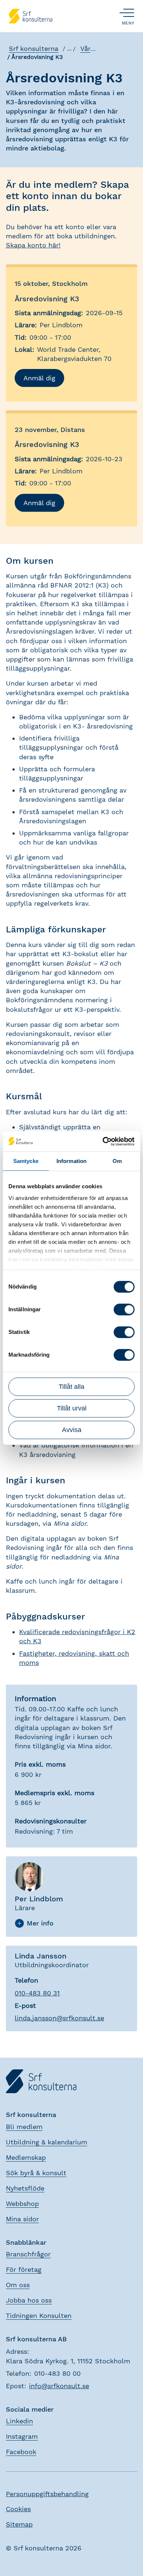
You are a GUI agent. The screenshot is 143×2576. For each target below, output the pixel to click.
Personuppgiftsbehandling (47, 2494)
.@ (59, 2018)
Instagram (22, 2436)
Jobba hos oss (29, 2300)
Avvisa (72, 1430)
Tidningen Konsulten (39, 2316)
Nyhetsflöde (25, 2188)
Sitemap (19, 2524)
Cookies (18, 2509)
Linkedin (19, 2421)
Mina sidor (22, 2219)
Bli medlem (24, 2127)
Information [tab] (71, 1161)
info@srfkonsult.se (59, 2386)
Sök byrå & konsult (36, 2173)
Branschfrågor (28, 2254)
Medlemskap (26, 2157)
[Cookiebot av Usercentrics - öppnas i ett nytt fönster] (103, 1141)
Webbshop (22, 2204)
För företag (24, 2269)
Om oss (18, 2285)
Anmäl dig (39, 378)
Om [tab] (117, 1161)
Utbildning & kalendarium (47, 2142)
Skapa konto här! (33, 245)
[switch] (124, 1309)
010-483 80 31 (37, 1993)
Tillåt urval (72, 1408)
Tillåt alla (71, 1387)
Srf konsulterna (34, 49)
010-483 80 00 (57, 2373)
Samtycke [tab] (26, 1161)
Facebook (21, 2452)
